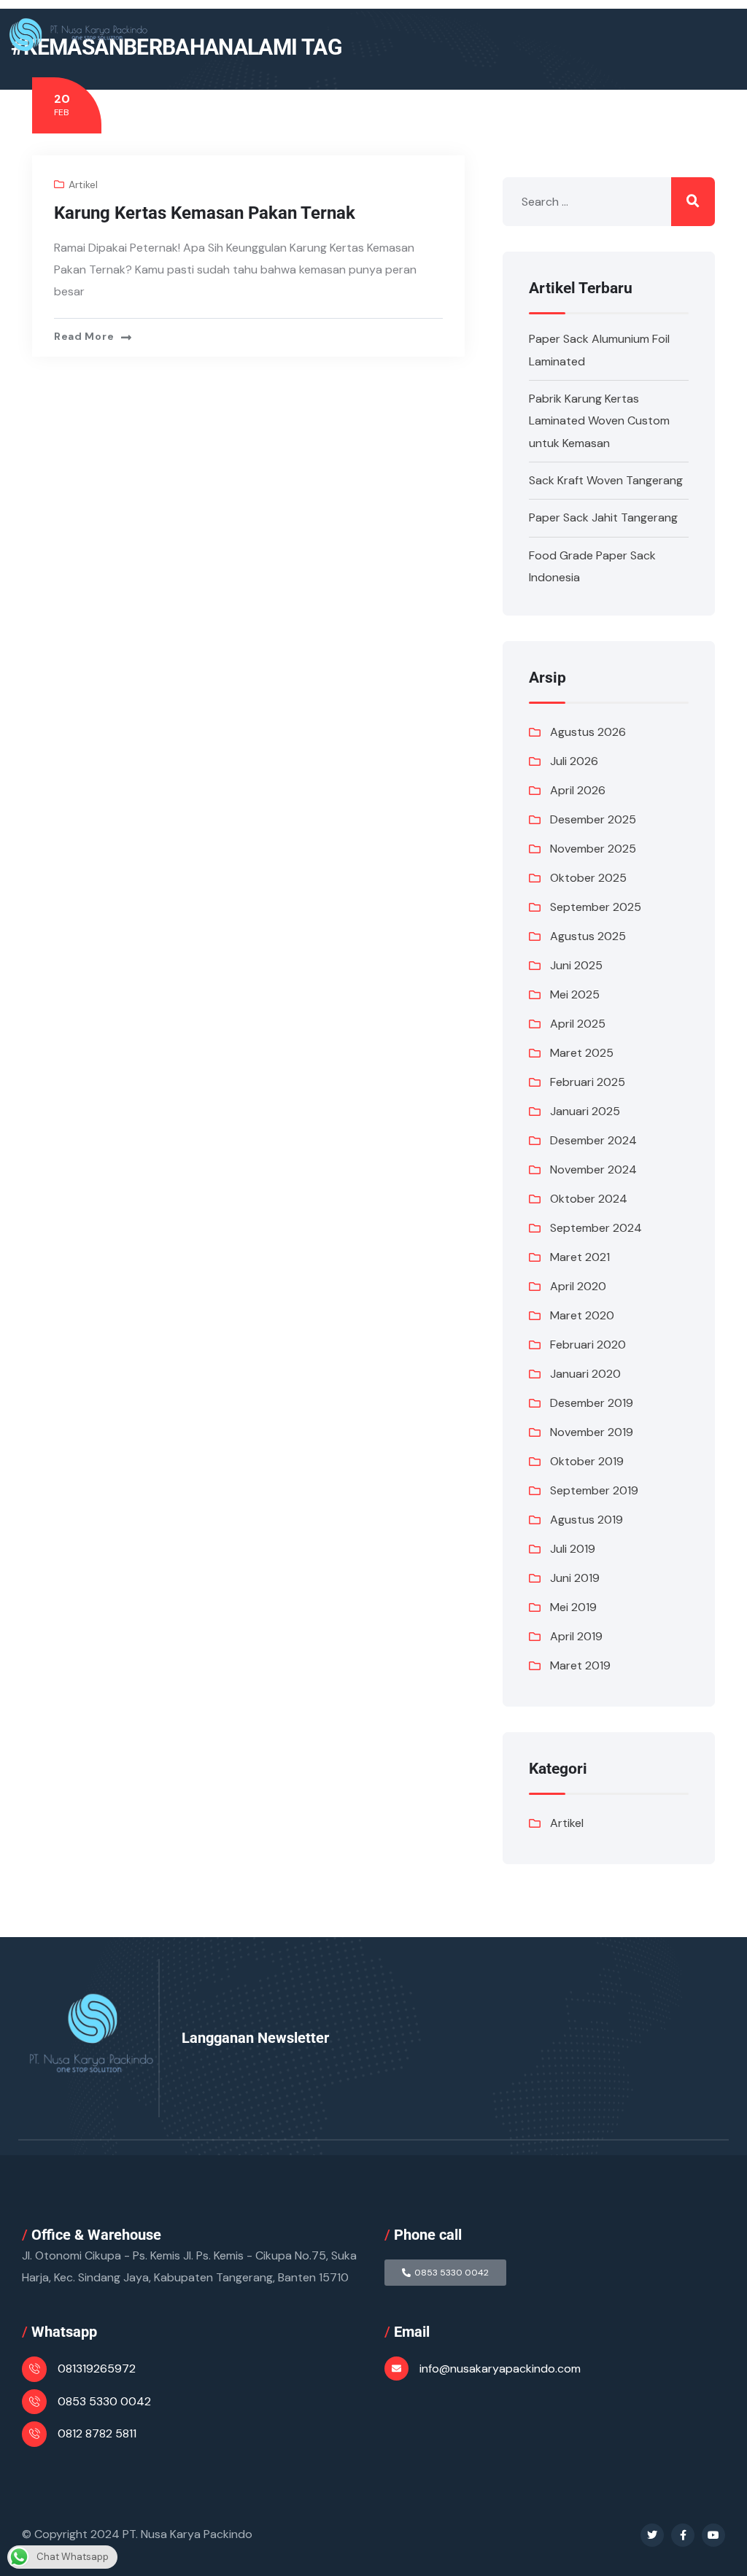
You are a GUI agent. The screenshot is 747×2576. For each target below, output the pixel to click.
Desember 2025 (593, 819)
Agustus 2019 (587, 1520)
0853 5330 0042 (104, 2401)
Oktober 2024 (589, 1199)
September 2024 (596, 1228)
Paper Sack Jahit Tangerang (603, 517)
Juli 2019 (573, 1549)
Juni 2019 (575, 1578)
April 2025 (578, 1024)
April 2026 (578, 790)
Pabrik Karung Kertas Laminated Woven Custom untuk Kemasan (599, 421)
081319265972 (97, 2369)
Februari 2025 (588, 1082)
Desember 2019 (592, 1403)
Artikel (83, 185)
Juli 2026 (574, 761)
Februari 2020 (588, 1345)
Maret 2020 (582, 1315)
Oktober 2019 (587, 1461)
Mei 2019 (573, 1607)
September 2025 (596, 907)
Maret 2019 (580, 1665)
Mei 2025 (575, 994)
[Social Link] (652, 2535)
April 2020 (578, 1286)
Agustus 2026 (588, 732)
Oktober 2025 (588, 878)
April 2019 (576, 1636)
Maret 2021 (580, 1257)
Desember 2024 (593, 1140)
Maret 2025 (582, 1053)
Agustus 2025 (588, 936)
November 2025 (593, 849)
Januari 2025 (585, 1111)
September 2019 (594, 1490)
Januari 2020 (585, 1374)
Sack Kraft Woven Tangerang (606, 480)
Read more (84, 336)
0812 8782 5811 (97, 2433)
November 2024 (593, 1169)
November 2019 (592, 1432)
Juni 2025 (576, 965)
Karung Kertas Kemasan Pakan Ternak (205, 213)
